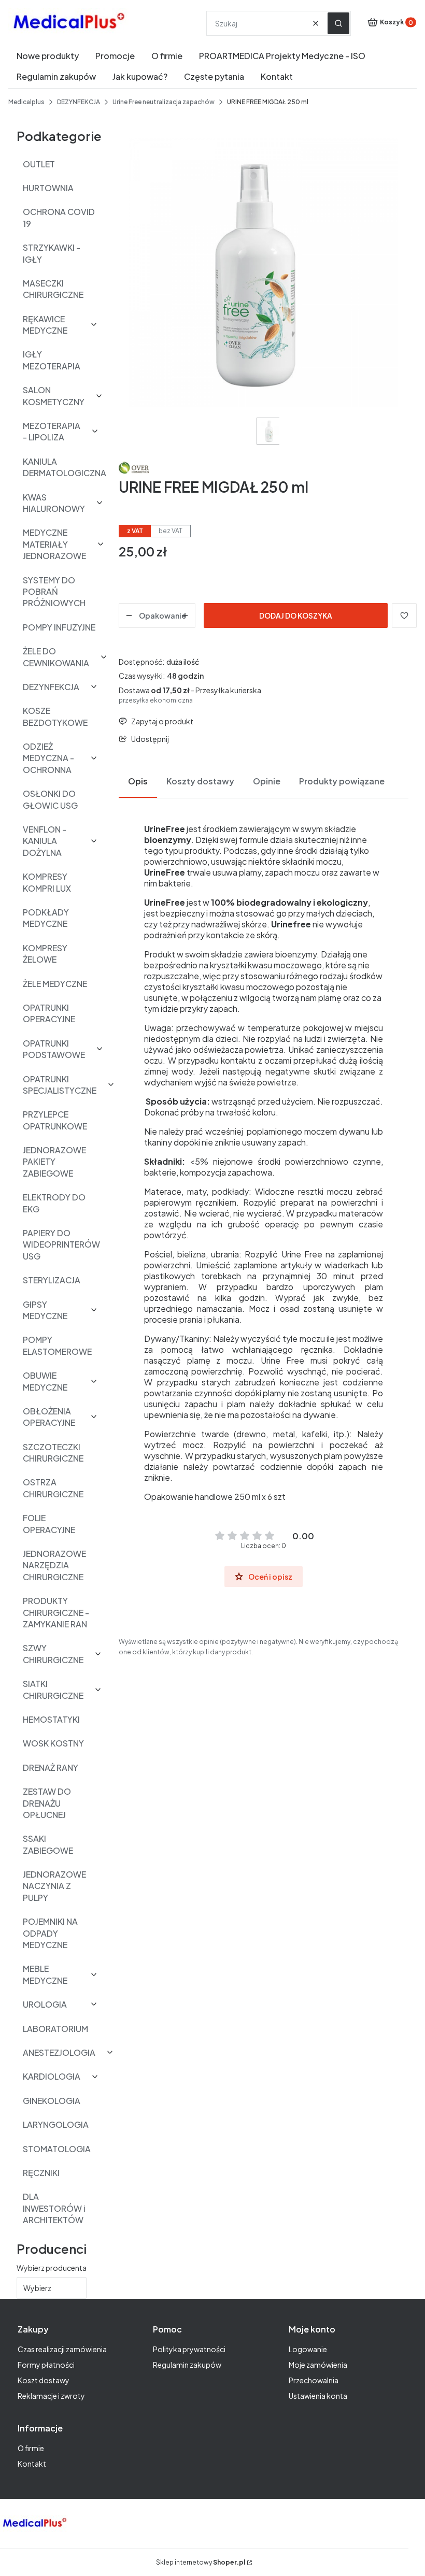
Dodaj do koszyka (296, 616)
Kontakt (32, 2464)
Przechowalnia (314, 2380)
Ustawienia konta (318, 2396)
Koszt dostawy (44, 2380)
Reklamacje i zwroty (51, 2396)
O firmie (31, 2448)
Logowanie (308, 2349)
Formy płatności (46, 2365)
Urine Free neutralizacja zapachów (164, 102)
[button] (338, 23)
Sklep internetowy (201, 2562)
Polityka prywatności (189, 2349)
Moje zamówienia (318, 2365)
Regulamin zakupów (187, 2365)
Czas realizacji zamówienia (62, 2349)
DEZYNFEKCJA (79, 102)
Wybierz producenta (52, 2268)
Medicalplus (26, 102)
